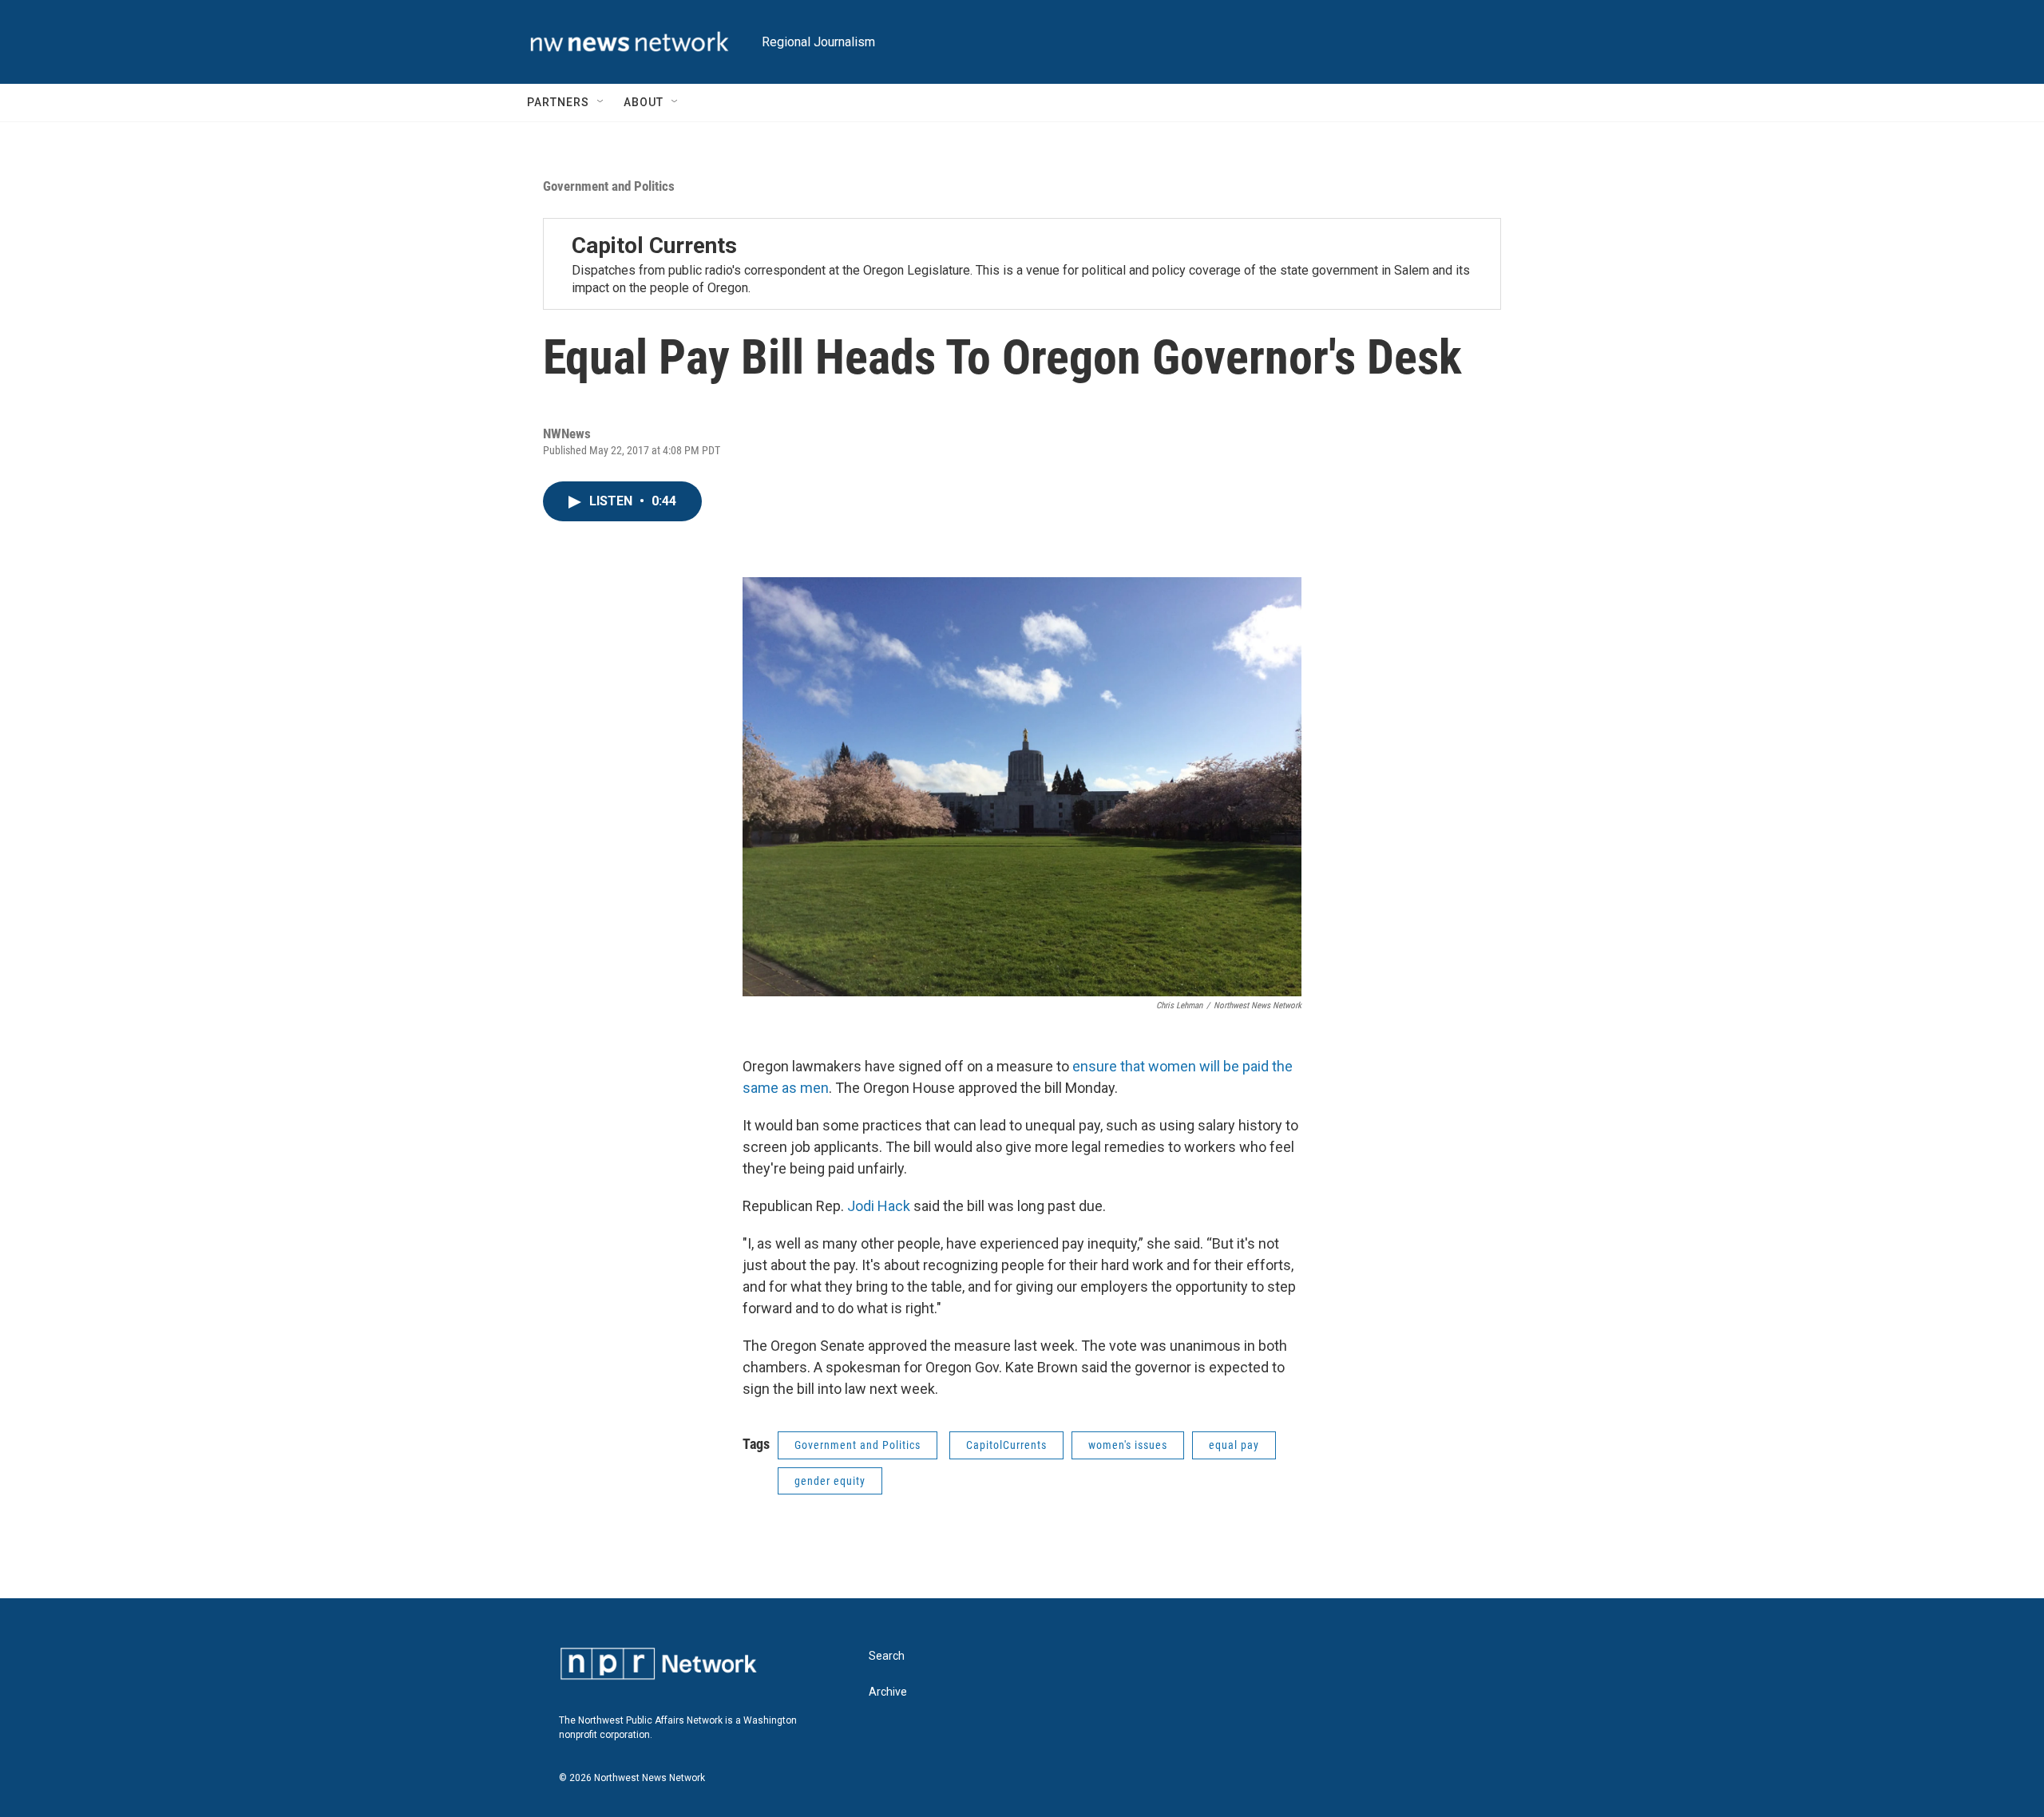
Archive (888, 1692)
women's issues (1128, 1445)
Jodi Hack (879, 1206)
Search (887, 1656)
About (644, 102)
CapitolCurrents (1006, 1445)
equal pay (1234, 1445)
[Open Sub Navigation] (601, 102)
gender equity (830, 1481)
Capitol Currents (654, 245)
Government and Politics (609, 186)
